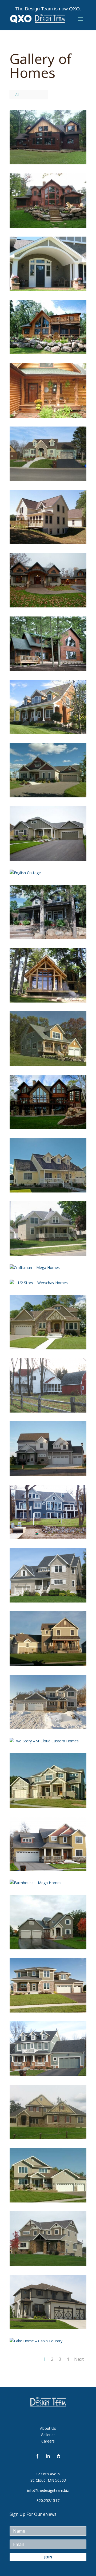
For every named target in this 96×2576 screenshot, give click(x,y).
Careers (48, 2441)
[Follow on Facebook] (37, 2456)
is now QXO (67, 9)
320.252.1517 (48, 2500)
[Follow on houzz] (59, 2456)
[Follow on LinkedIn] (48, 2456)
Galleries (48, 2435)
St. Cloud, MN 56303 (48, 2480)
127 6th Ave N (48, 2474)
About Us (48, 2428)
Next (79, 2359)
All (17, 94)
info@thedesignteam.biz (48, 2490)
